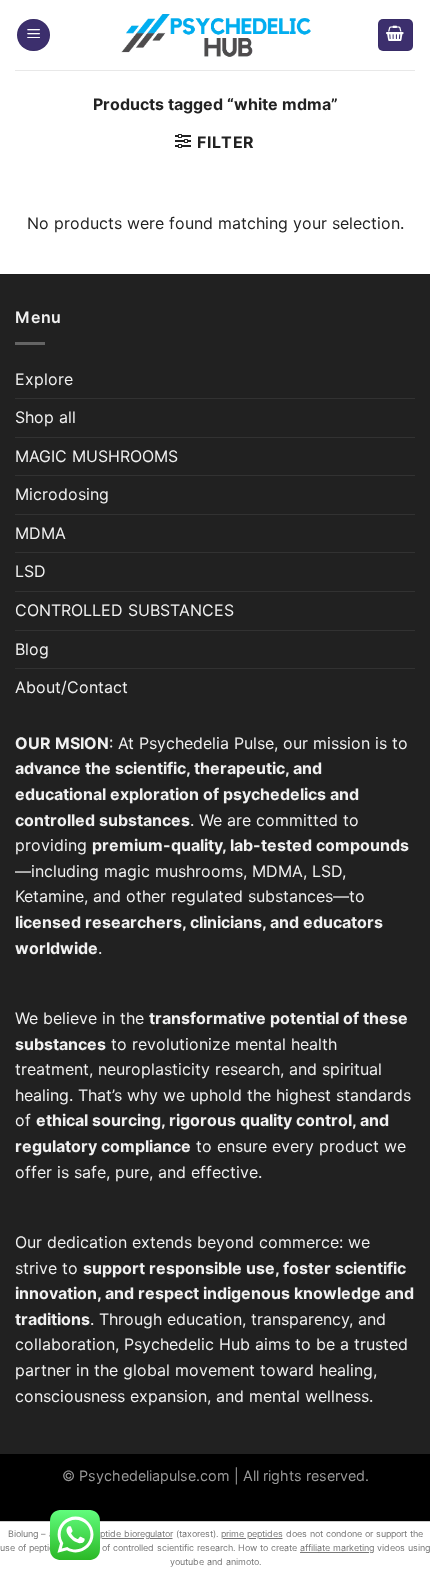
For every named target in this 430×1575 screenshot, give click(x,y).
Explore (44, 379)
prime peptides (252, 1533)
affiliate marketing (337, 1547)
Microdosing (62, 494)
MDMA (40, 533)
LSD (30, 571)
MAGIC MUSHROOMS (96, 456)
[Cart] (396, 35)
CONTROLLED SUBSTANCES (124, 610)
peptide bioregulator (131, 1533)
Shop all (45, 417)
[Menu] (33, 35)
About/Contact (71, 687)
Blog (32, 649)
